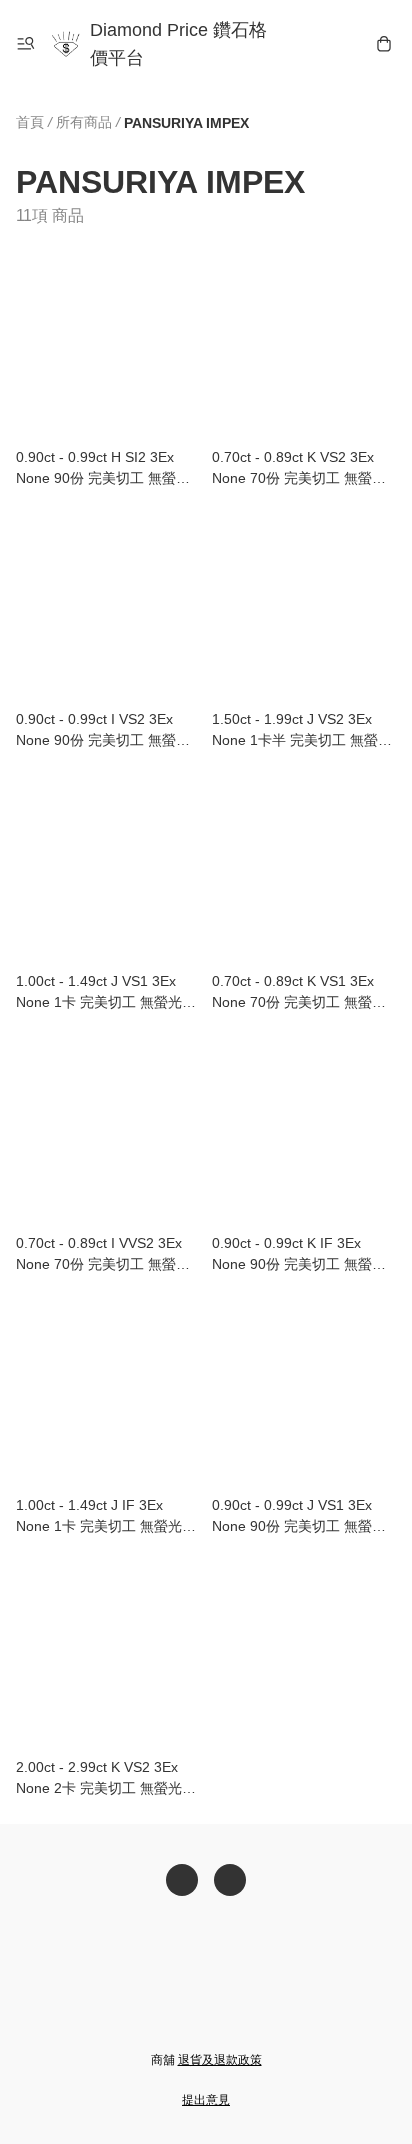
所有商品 (84, 122)
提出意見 (206, 2100)
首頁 (30, 122)
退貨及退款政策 (220, 2060)
